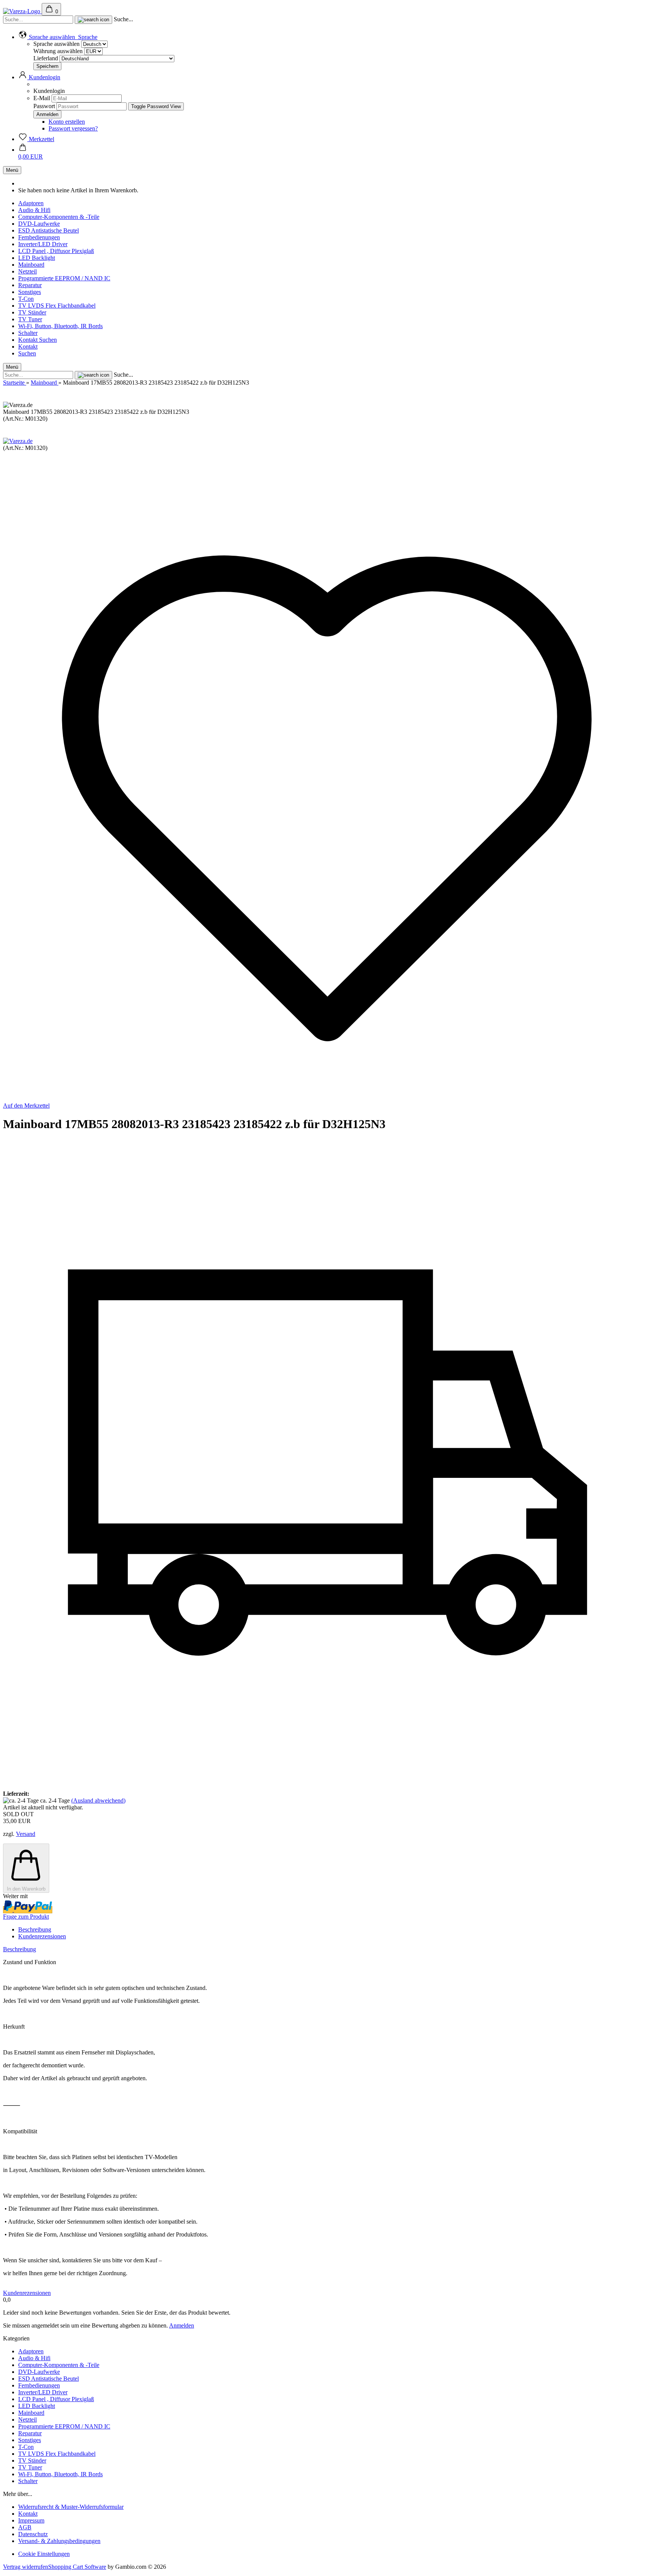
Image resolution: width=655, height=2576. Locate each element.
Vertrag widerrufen (26, 2567)
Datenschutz (33, 2534)
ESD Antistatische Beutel (49, 230)
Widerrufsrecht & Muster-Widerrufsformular (71, 2507)
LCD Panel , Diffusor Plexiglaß (56, 251)
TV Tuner (30, 319)
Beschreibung (35, 1929)
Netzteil (27, 271)
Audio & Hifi (34, 210)
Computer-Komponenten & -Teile (59, 217)
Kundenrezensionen (42, 1936)
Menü (12, 170)
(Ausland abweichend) (98, 1800)
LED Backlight (37, 258)
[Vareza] (22, 11)
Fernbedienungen (39, 237)
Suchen (48, 340)
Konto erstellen (67, 122)
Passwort (44, 106)
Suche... (123, 19)
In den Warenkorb (26, 1889)
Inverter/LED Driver (43, 244)
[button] (58, 37)
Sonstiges (30, 292)
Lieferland (46, 58)
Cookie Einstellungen (44, 2554)
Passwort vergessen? (73, 128)
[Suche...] (93, 20)
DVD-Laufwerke (39, 224)
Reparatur (30, 285)
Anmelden (182, 2325)
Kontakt (29, 340)
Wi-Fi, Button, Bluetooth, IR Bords (60, 326)
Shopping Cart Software (77, 2567)
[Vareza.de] (18, 441)
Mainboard (31, 265)
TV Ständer (32, 312)
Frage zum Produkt (26, 1917)
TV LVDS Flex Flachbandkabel (57, 306)
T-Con (26, 299)
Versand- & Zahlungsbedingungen (59, 2541)
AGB (25, 2527)
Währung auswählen (59, 51)
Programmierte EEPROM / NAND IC (64, 278)
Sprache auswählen (56, 44)
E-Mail (42, 98)
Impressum (31, 2520)
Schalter (28, 333)
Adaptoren (31, 203)
